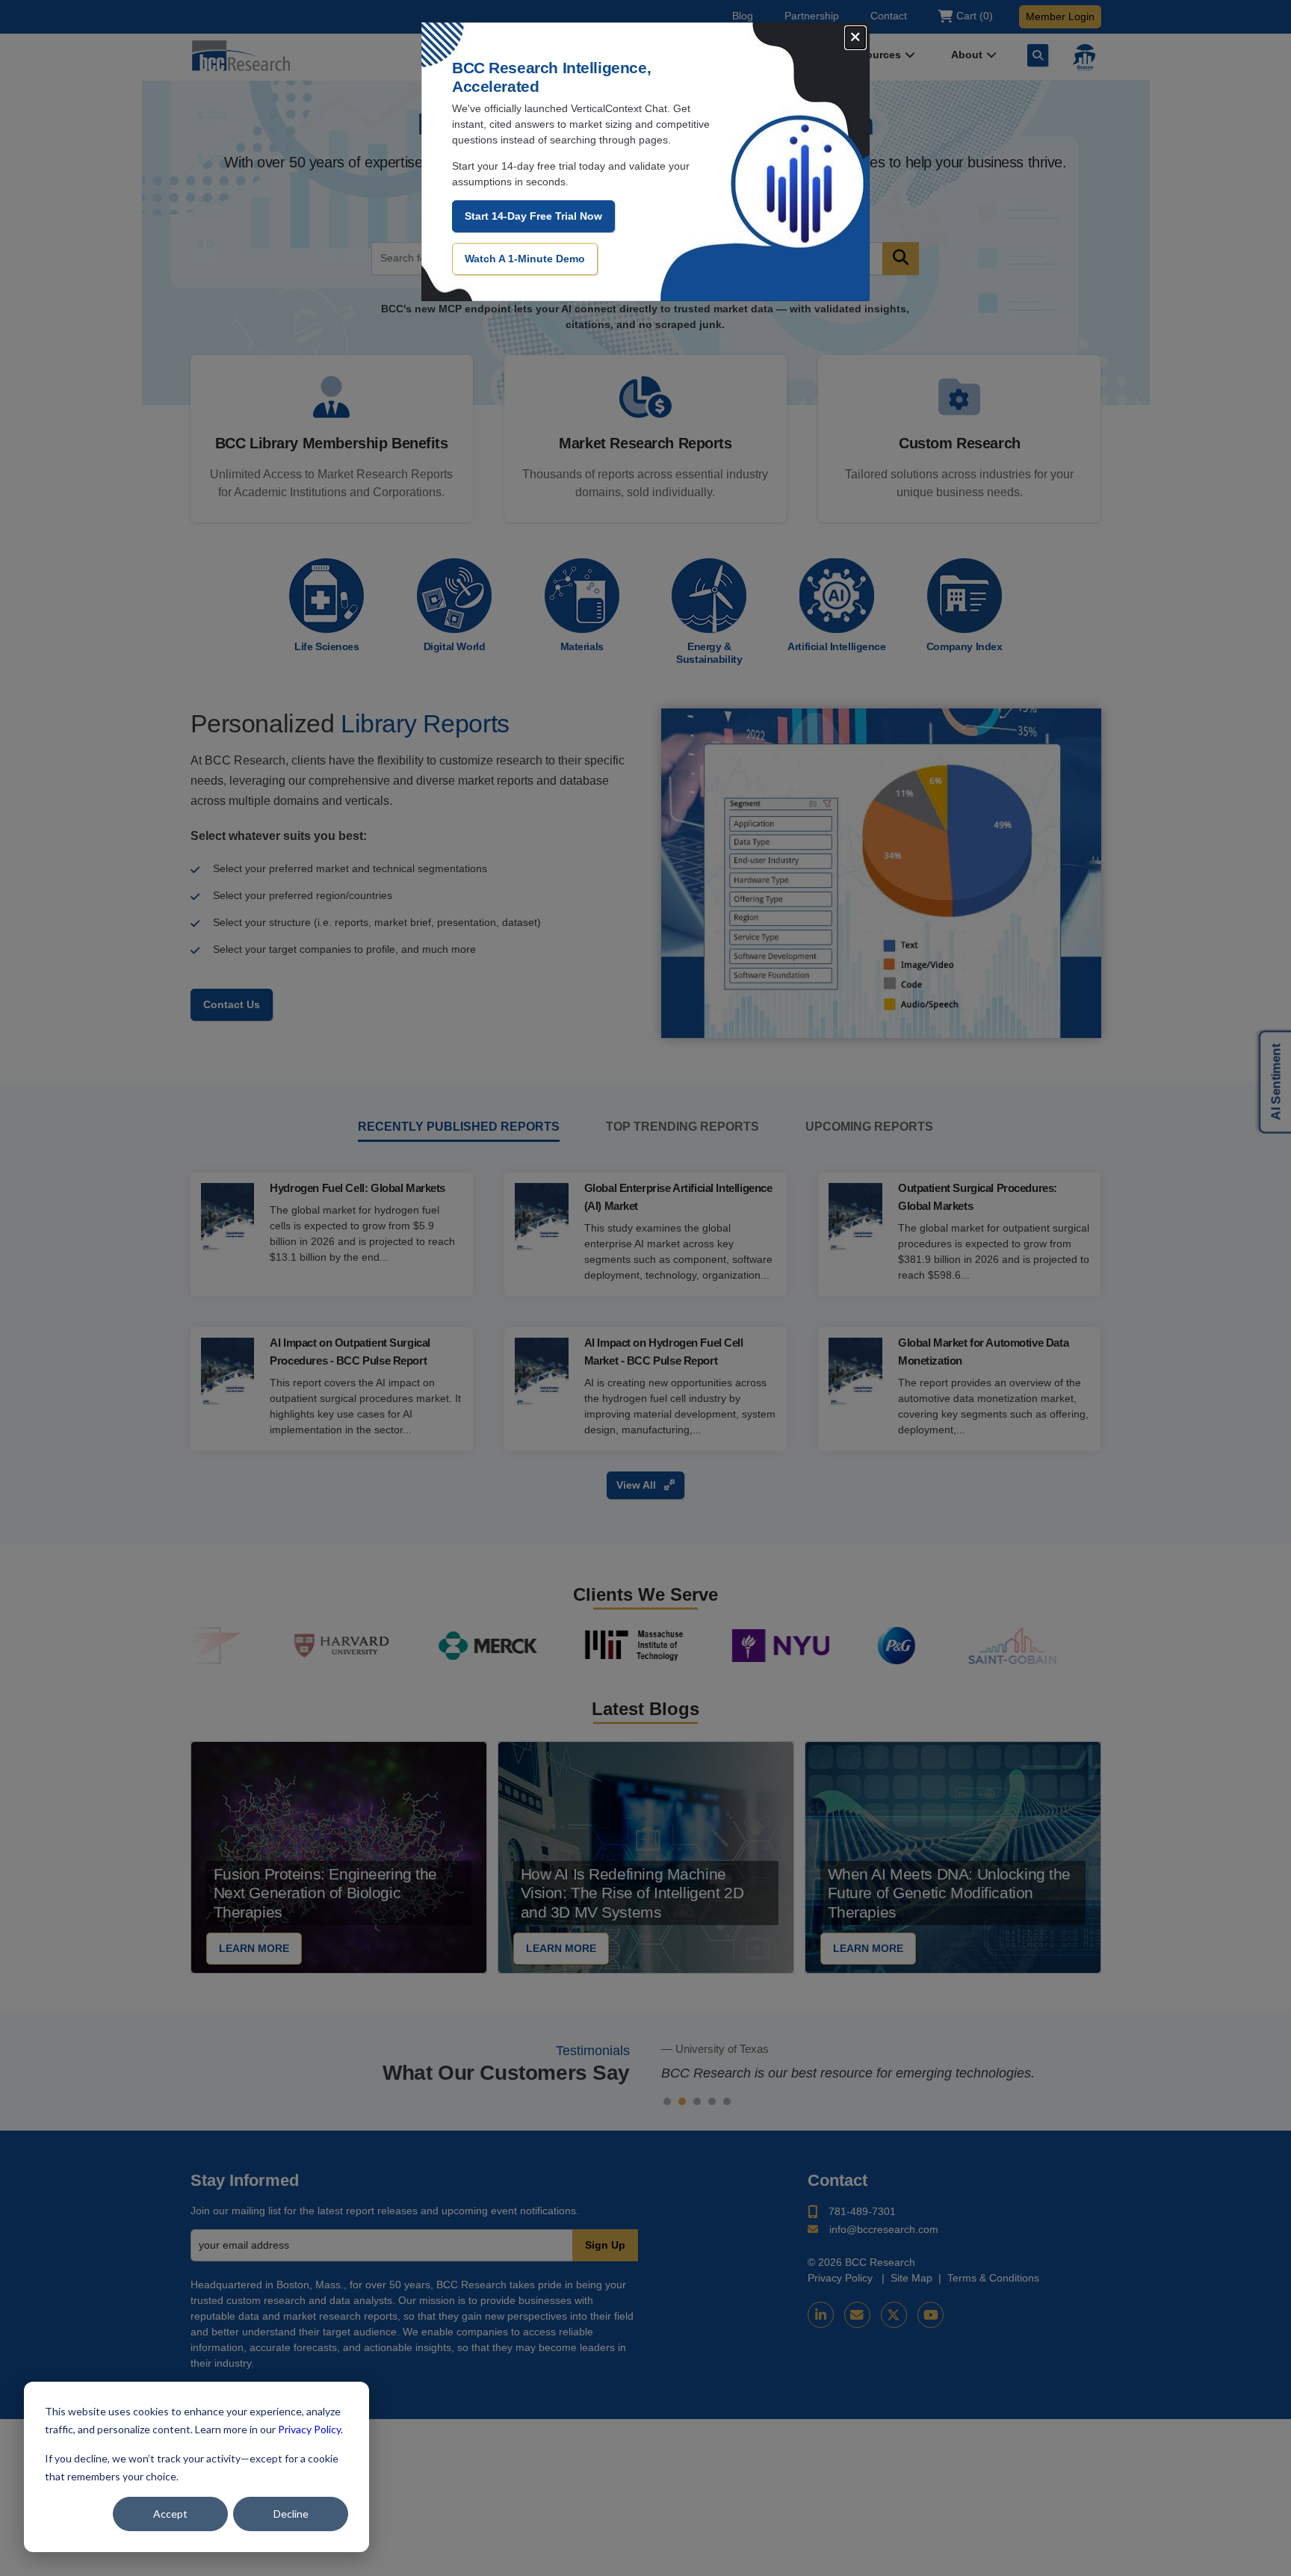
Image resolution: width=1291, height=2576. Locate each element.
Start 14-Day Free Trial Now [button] (533, 216)
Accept (170, 2514)
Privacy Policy (309, 2429)
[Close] (855, 38)
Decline (291, 2514)
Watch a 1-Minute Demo (525, 259)
